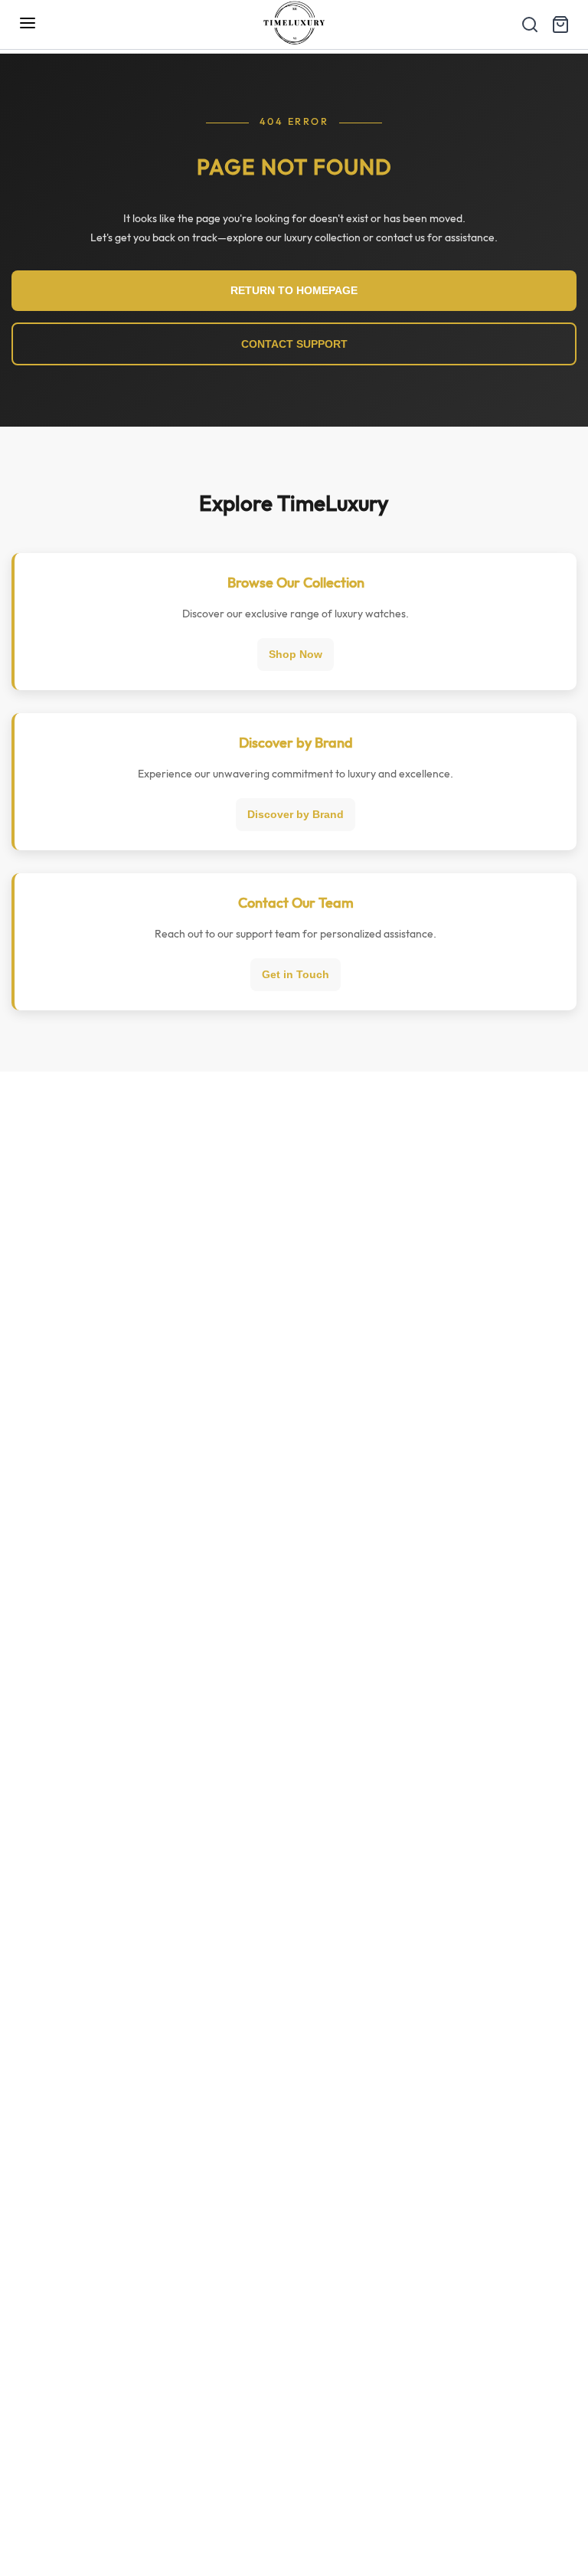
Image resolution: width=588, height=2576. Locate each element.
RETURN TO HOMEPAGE (294, 290)
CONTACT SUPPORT (294, 344)
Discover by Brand (296, 814)
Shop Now (296, 654)
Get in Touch (296, 974)
